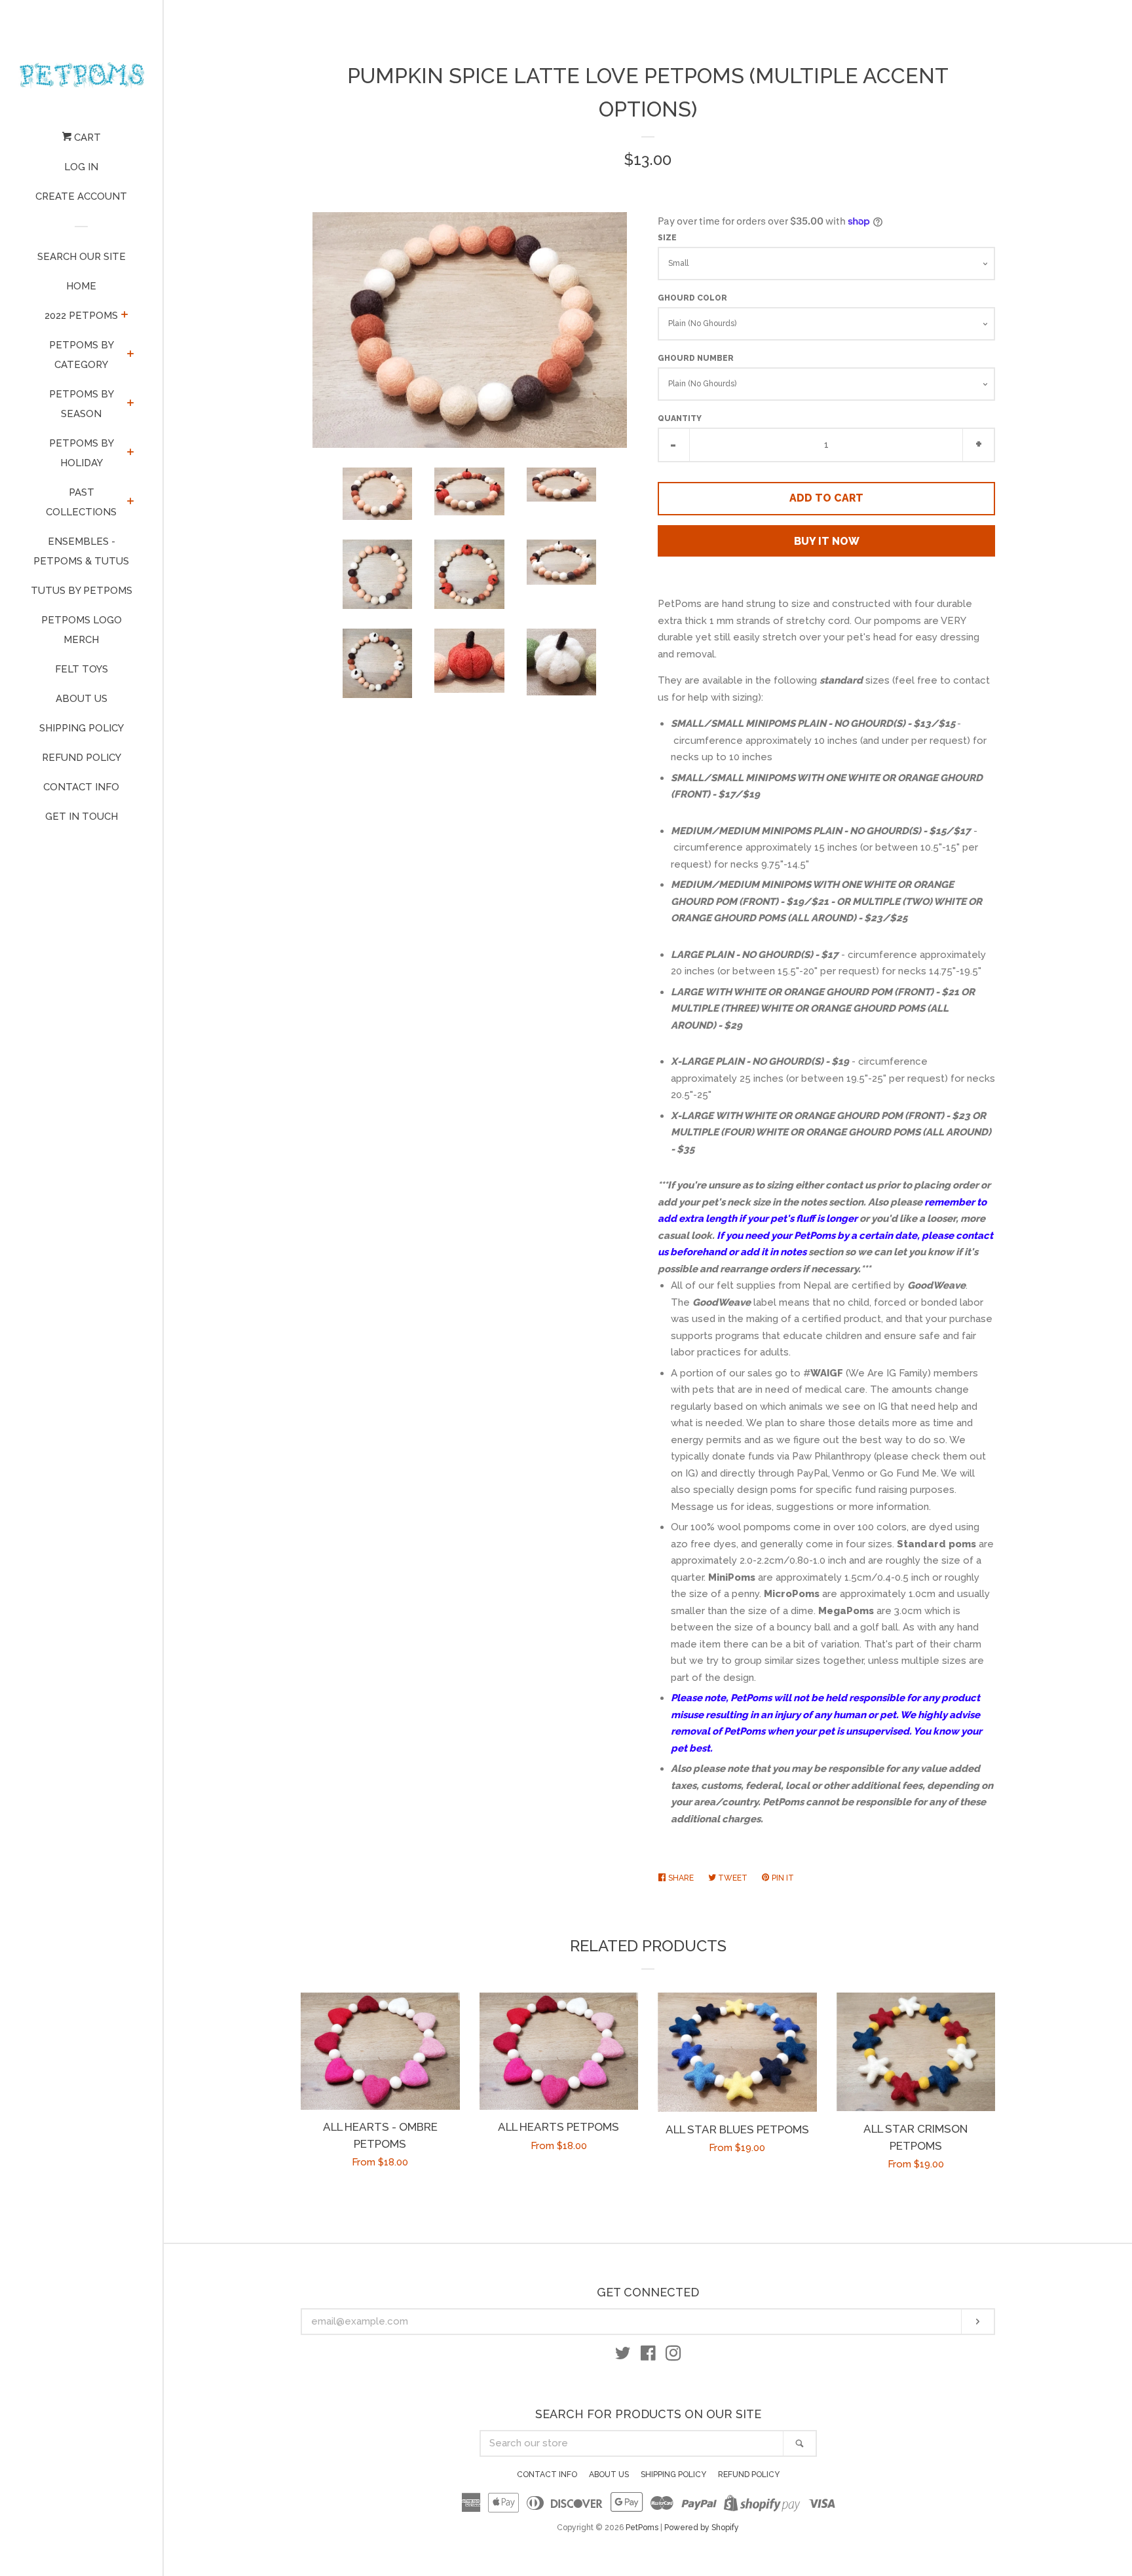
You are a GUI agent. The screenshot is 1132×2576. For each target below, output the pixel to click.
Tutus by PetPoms (82, 591)
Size (667, 238)
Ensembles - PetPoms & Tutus (81, 551)
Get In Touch (82, 817)
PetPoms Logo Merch (82, 630)
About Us (82, 699)
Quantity (680, 418)
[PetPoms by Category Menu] (131, 355)
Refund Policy (82, 758)
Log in (81, 167)
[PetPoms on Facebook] (648, 2356)
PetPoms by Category (82, 355)
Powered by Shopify (702, 2528)
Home (81, 286)
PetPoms (642, 2528)
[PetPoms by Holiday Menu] (131, 453)
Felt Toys (82, 669)
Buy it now (827, 541)
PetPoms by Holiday (82, 453)
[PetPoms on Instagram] (673, 2356)
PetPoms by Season (82, 404)
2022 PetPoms (81, 316)
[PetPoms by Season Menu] (131, 404)
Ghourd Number (696, 358)
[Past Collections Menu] (131, 502)
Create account (81, 196)
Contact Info (81, 787)
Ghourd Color (692, 298)
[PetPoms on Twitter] (623, 2356)
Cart (86, 138)
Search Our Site (82, 257)
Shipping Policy (82, 728)
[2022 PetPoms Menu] (125, 316)
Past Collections (81, 502)
